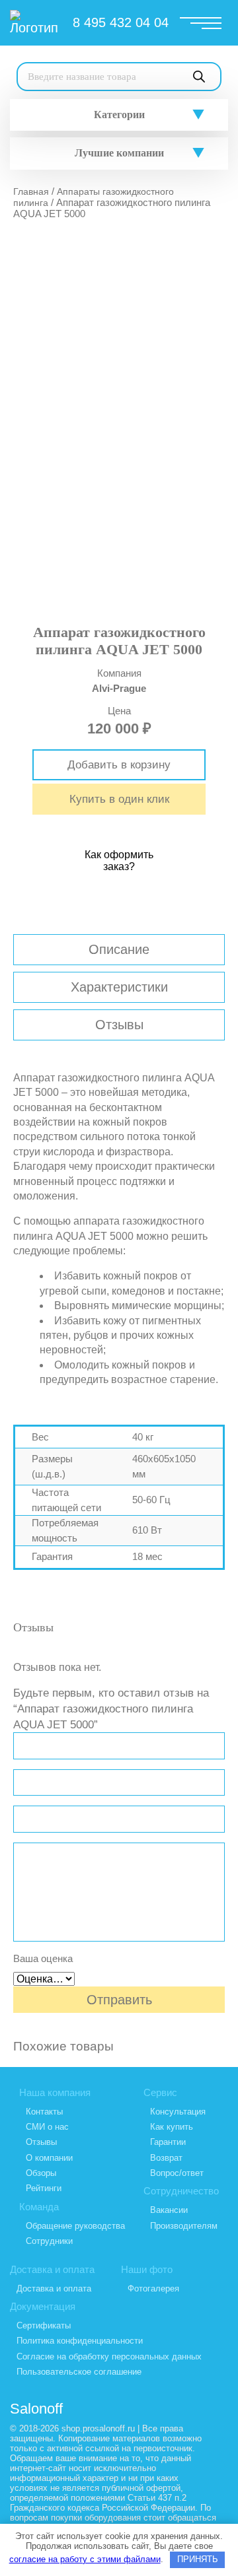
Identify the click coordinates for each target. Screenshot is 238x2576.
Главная (31, 191)
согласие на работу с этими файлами (85, 2559)
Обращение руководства (75, 2226)
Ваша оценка (43, 1958)
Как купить (172, 2127)
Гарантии (168, 2142)
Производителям (184, 2226)
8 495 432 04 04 (121, 22)
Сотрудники (49, 2241)
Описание (119, 949)
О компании (49, 2158)
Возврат (166, 2158)
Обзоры (41, 2173)
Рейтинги (44, 2188)
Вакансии (169, 2210)
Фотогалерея (153, 2288)
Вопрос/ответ (177, 2173)
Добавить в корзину (119, 765)
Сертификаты (44, 2325)
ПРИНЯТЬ (198, 2559)
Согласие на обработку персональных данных (109, 2356)
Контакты (44, 2112)
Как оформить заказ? (119, 861)
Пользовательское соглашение (79, 2372)
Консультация (178, 2112)
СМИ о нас (47, 2127)
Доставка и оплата (54, 2288)
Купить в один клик (119, 799)
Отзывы (119, 1025)
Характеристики (119, 987)
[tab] (119, 950)
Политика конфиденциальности (80, 2341)
